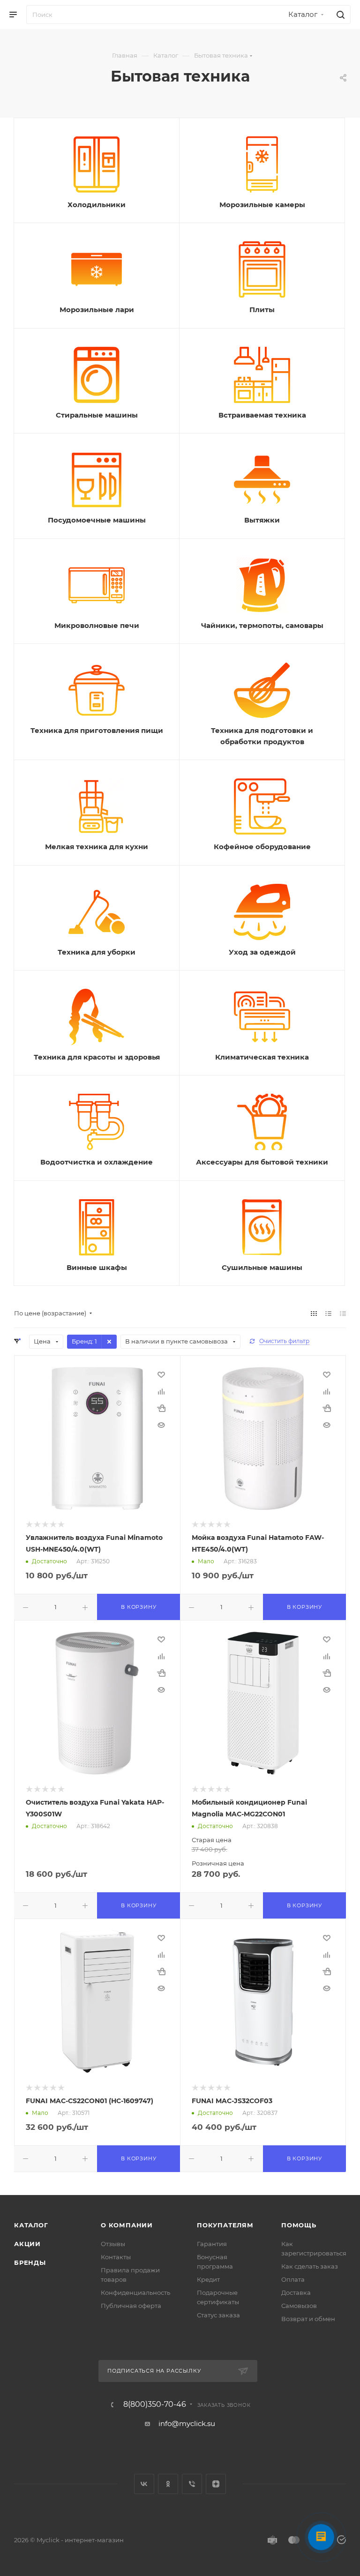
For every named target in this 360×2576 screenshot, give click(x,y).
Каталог (31, 2225)
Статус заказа (218, 2315)
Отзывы (113, 2244)
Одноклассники (168, 2484)
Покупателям (225, 2225)
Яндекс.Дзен (216, 2484)
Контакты (116, 2257)
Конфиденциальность (135, 2292)
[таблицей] (343, 1313)
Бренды (30, 2262)
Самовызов (299, 2306)
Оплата (293, 2279)
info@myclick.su (187, 2423)
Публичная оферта (131, 2306)
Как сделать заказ (310, 2266)
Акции (27, 2244)
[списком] (328, 1313)
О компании (127, 2225)
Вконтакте (144, 2484)
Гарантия (212, 2244)
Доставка (296, 2292)
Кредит (208, 2279)
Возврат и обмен (308, 2319)
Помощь (299, 2225)
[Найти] (339, 15)
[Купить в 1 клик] (161, 1408)
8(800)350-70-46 (155, 2404)
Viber (192, 2484)
